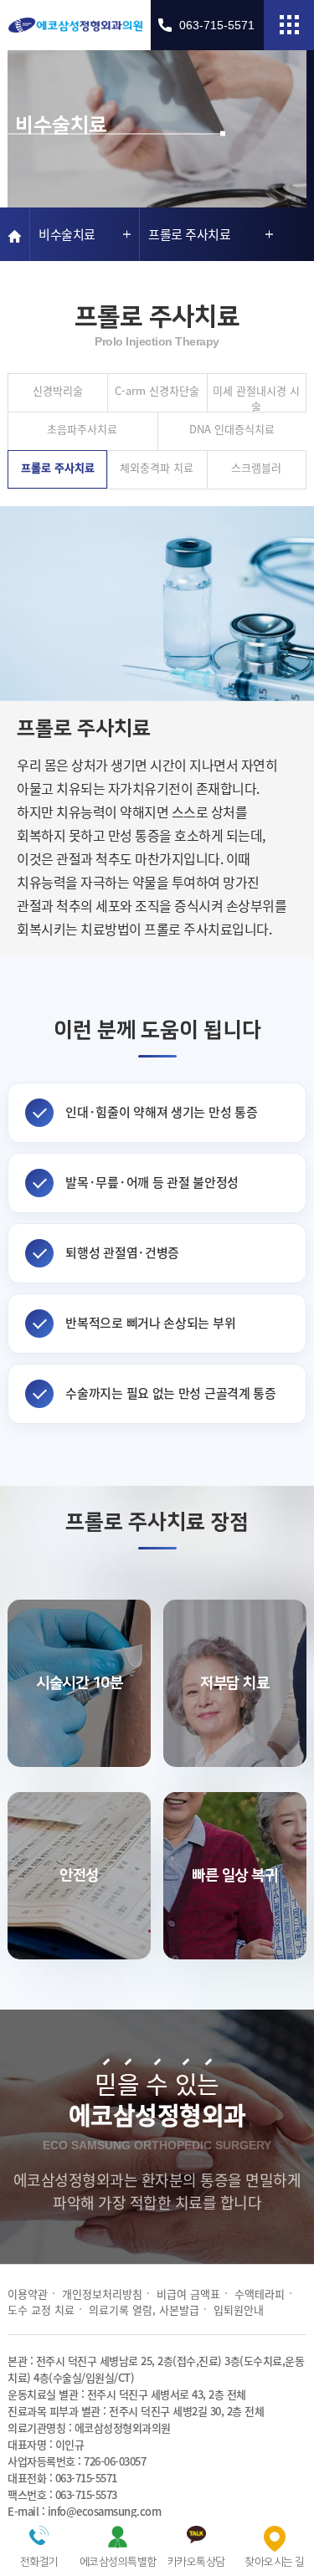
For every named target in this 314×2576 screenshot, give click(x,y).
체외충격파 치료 (157, 467)
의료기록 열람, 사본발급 (144, 2310)
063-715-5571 (217, 25)
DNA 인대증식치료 (232, 429)
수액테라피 (260, 2294)
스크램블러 (256, 467)
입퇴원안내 (239, 2310)
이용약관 (28, 2294)
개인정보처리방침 (102, 2294)
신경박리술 (58, 390)
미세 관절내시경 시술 (256, 397)
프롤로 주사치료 (58, 467)
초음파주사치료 (82, 429)
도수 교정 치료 (41, 2310)
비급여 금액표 (188, 2294)
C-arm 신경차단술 (157, 390)
